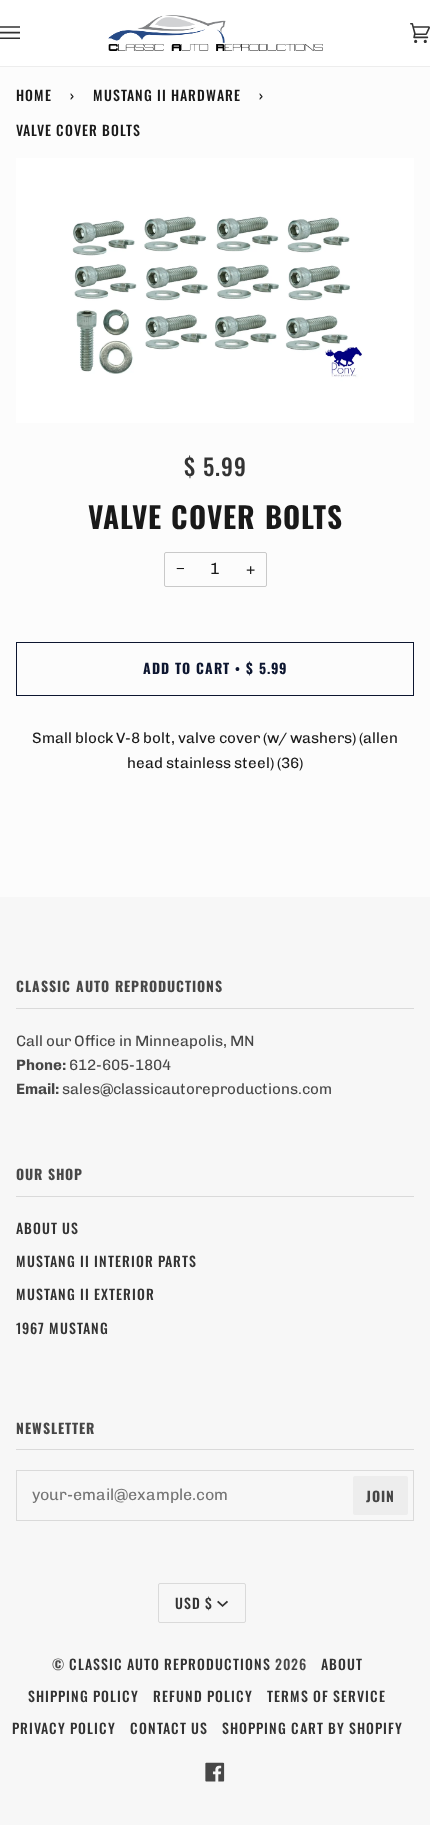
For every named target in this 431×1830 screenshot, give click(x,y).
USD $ (194, 1602)
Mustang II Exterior (85, 1293)
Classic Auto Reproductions (170, 1663)
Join (380, 1495)
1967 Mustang (62, 1327)
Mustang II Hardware (167, 94)
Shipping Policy (83, 1695)
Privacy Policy (64, 1727)
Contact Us (169, 1727)
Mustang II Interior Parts (106, 1260)
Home (34, 94)
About (342, 1663)
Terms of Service (326, 1695)
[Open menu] (30, 33)
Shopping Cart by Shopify (312, 1727)
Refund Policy (203, 1695)
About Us (47, 1227)
